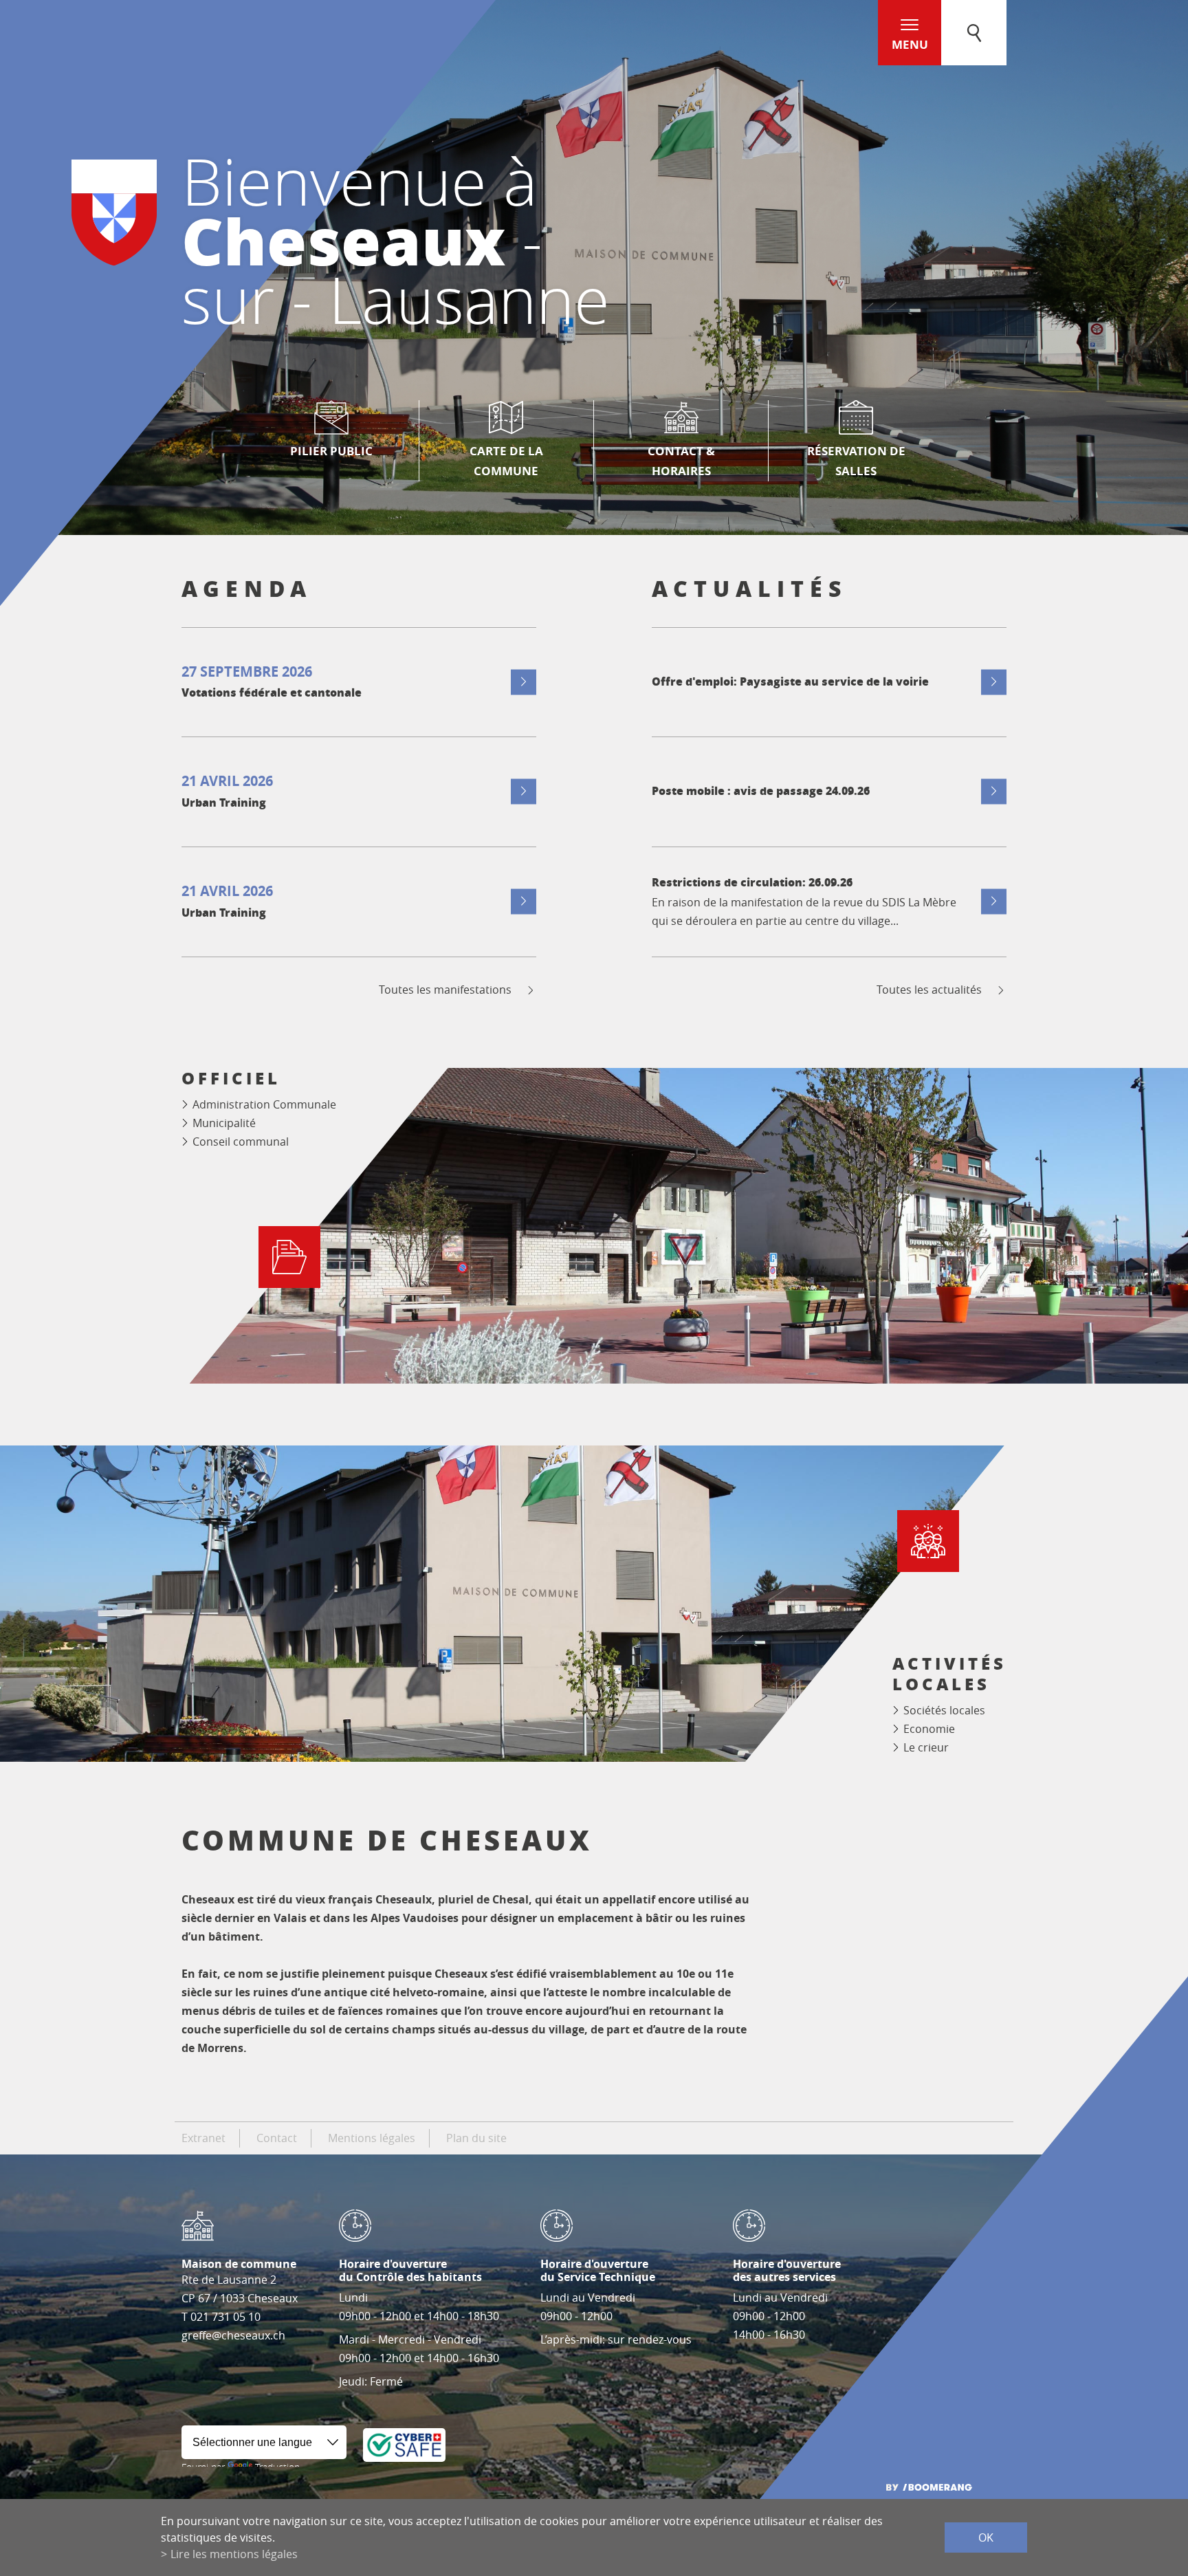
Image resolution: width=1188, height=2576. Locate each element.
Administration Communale (264, 1104)
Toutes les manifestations (445, 990)
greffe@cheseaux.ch (233, 2335)
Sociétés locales (944, 1710)
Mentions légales (372, 2138)
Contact (277, 2138)
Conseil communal (241, 1142)
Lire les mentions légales (234, 2554)
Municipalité (224, 1123)
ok (986, 2537)
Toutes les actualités (929, 990)
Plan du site (476, 2138)
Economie (929, 1729)
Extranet (203, 2138)
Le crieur (926, 1747)
